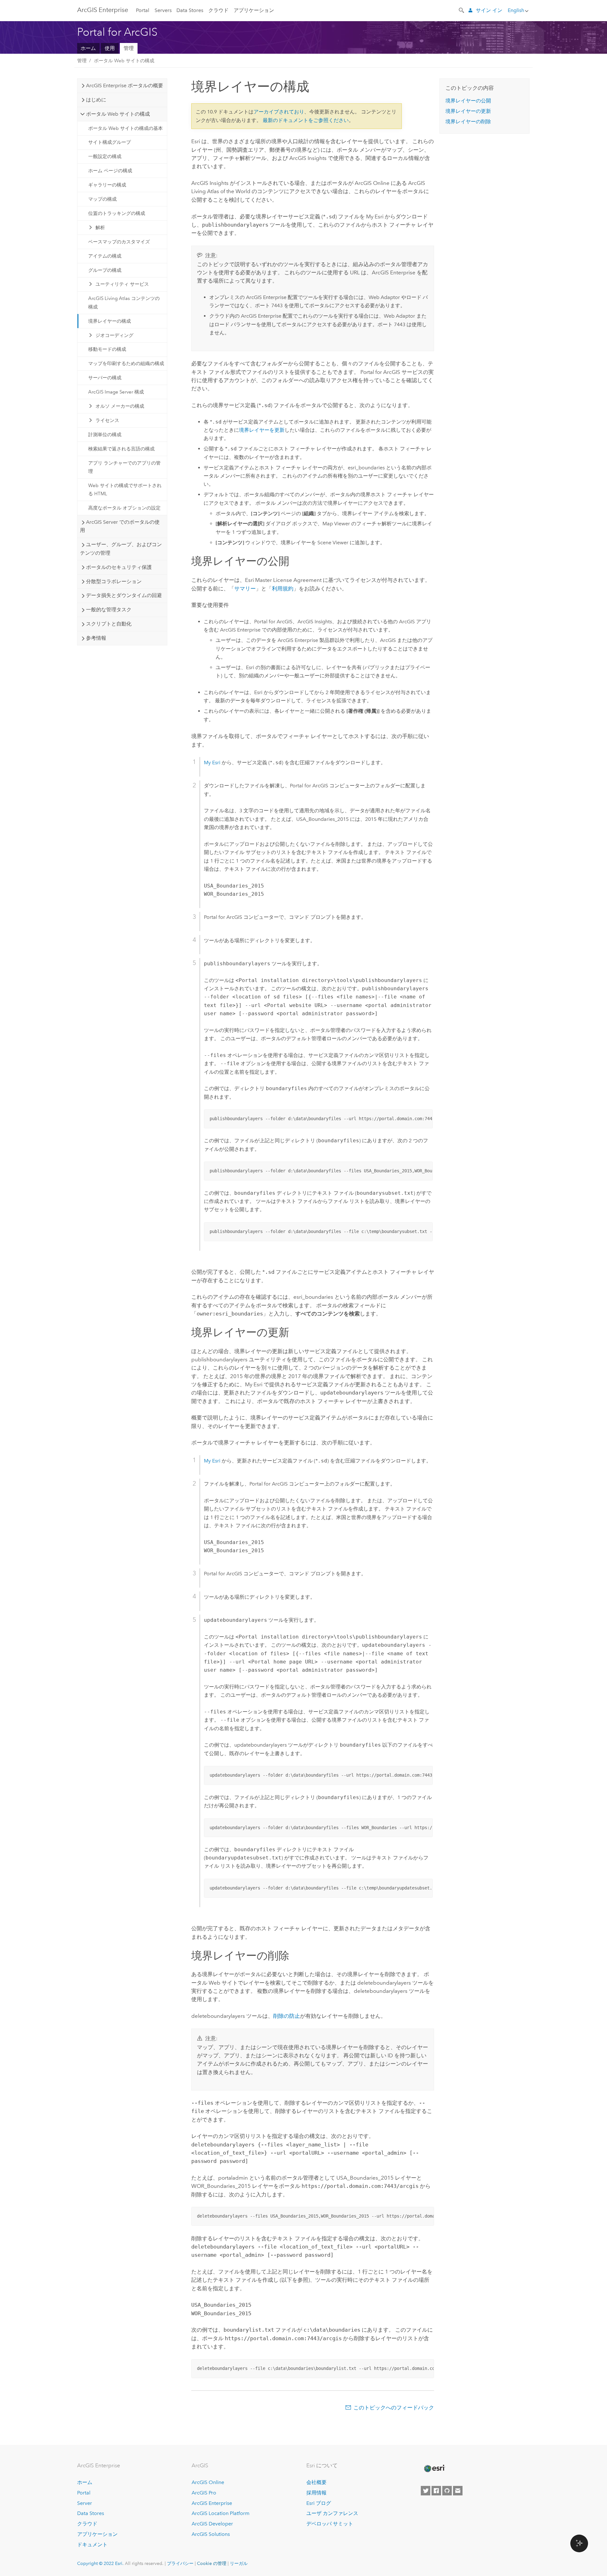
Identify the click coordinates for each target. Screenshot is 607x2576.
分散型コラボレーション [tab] (114, 581)
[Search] (462, 10)
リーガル (239, 2563)
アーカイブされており (279, 112)
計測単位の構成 (105, 435)
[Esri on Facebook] (436, 2491)
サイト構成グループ (110, 142)
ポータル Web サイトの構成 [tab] (118, 114)
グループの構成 (105, 270)
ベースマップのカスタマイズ (119, 242)
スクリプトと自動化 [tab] (109, 624)
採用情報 (316, 2493)
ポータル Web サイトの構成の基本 (126, 128)
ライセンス (107, 420)
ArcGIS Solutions (211, 2534)
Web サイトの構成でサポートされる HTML (125, 490)
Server (85, 2503)
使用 (110, 48)
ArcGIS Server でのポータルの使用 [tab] (120, 526)
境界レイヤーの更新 (468, 111)
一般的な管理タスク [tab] (109, 610)
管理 (129, 48)
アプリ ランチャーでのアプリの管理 (124, 467)
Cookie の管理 (212, 2563)
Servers (163, 10)
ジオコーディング (114, 335)
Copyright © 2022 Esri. (100, 2563)
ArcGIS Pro (204, 2493)
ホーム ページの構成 (110, 171)
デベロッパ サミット (330, 2524)
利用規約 (283, 589)
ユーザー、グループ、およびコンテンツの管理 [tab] (121, 549)
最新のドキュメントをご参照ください (306, 120)
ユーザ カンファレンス (332, 2513)
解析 (100, 228)
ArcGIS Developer (212, 2524)
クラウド (218, 10)
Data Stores (190, 10)
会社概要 (316, 2482)
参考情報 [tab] (96, 638)
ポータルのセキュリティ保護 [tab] (119, 567)
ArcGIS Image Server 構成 (116, 392)
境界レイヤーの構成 (110, 321)
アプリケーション (254, 10)
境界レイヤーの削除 (468, 122)
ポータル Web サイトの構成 (124, 61)
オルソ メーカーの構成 (120, 406)
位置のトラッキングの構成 (117, 213)
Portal (143, 10)
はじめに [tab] (96, 100)
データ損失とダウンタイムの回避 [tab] (124, 595)
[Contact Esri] (458, 2491)
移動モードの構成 (107, 349)
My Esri (212, 763)
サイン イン (489, 10)
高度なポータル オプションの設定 (124, 508)
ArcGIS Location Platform (221, 2513)
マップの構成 (102, 199)
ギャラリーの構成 (107, 185)
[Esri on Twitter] (426, 2491)
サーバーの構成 (105, 378)
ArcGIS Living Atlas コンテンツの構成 (124, 302)
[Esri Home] (434, 2469)
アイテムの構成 (105, 256)
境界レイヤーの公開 (468, 101)
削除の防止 (287, 2016)
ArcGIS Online (208, 2482)
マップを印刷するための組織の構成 (126, 363)
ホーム (88, 48)
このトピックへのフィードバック (394, 2408)
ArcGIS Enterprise (103, 10)
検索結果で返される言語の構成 (121, 449)
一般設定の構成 (105, 156)
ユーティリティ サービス (122, 284)
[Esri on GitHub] (447, 2491)
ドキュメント (92, 2545)
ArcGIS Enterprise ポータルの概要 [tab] (125, 85)
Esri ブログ (319, 2503)
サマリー (245, 589)
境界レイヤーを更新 (262, 430)
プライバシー (180, 2563)
